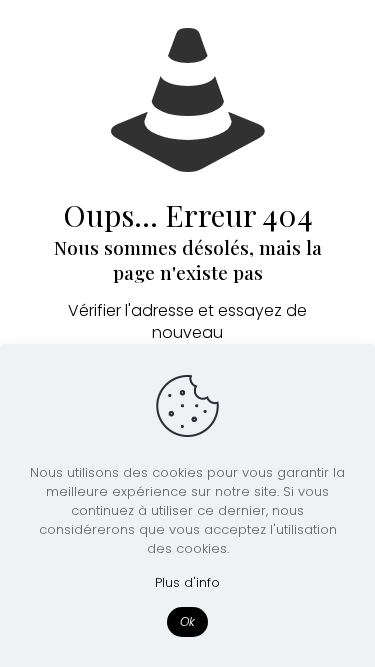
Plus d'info (187, 582)
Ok (187, 621)
